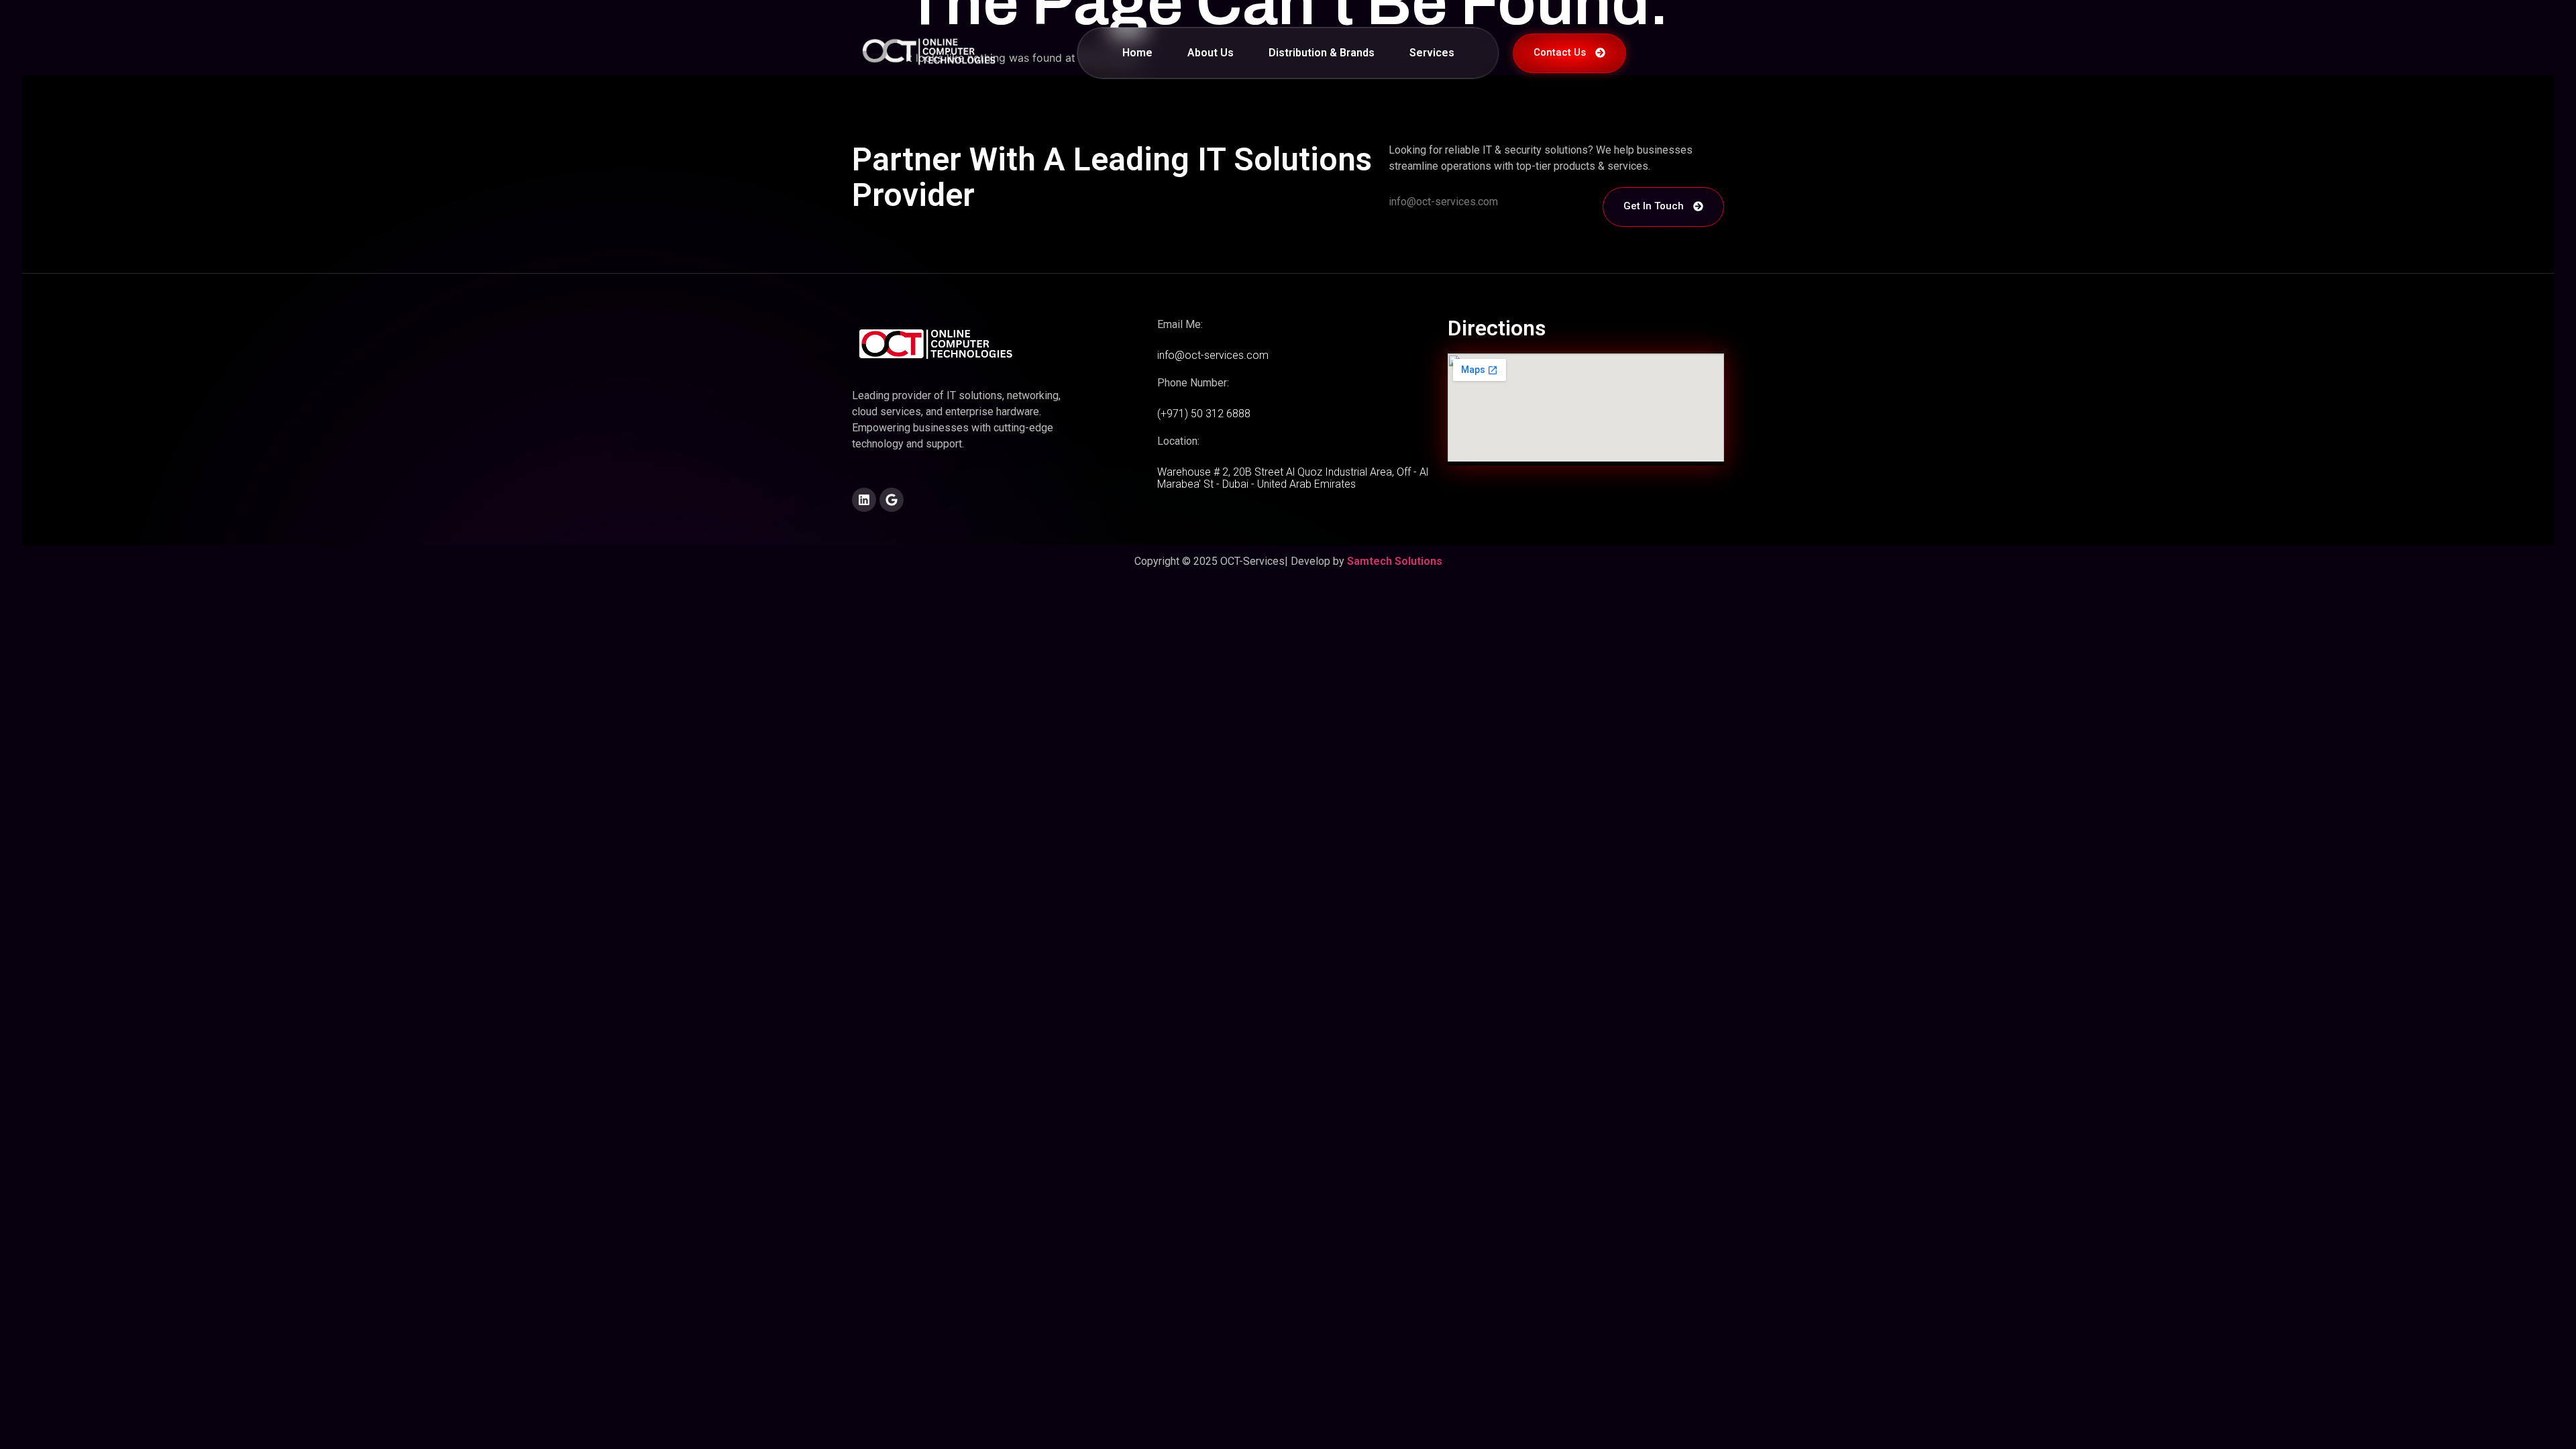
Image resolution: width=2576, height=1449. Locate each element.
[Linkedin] (864, 500)
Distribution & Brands (1322, 53)
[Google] (892, 500)
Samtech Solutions (1395, 561)
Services (1432, 53)
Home (1137, 53)
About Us (1211, 53)
